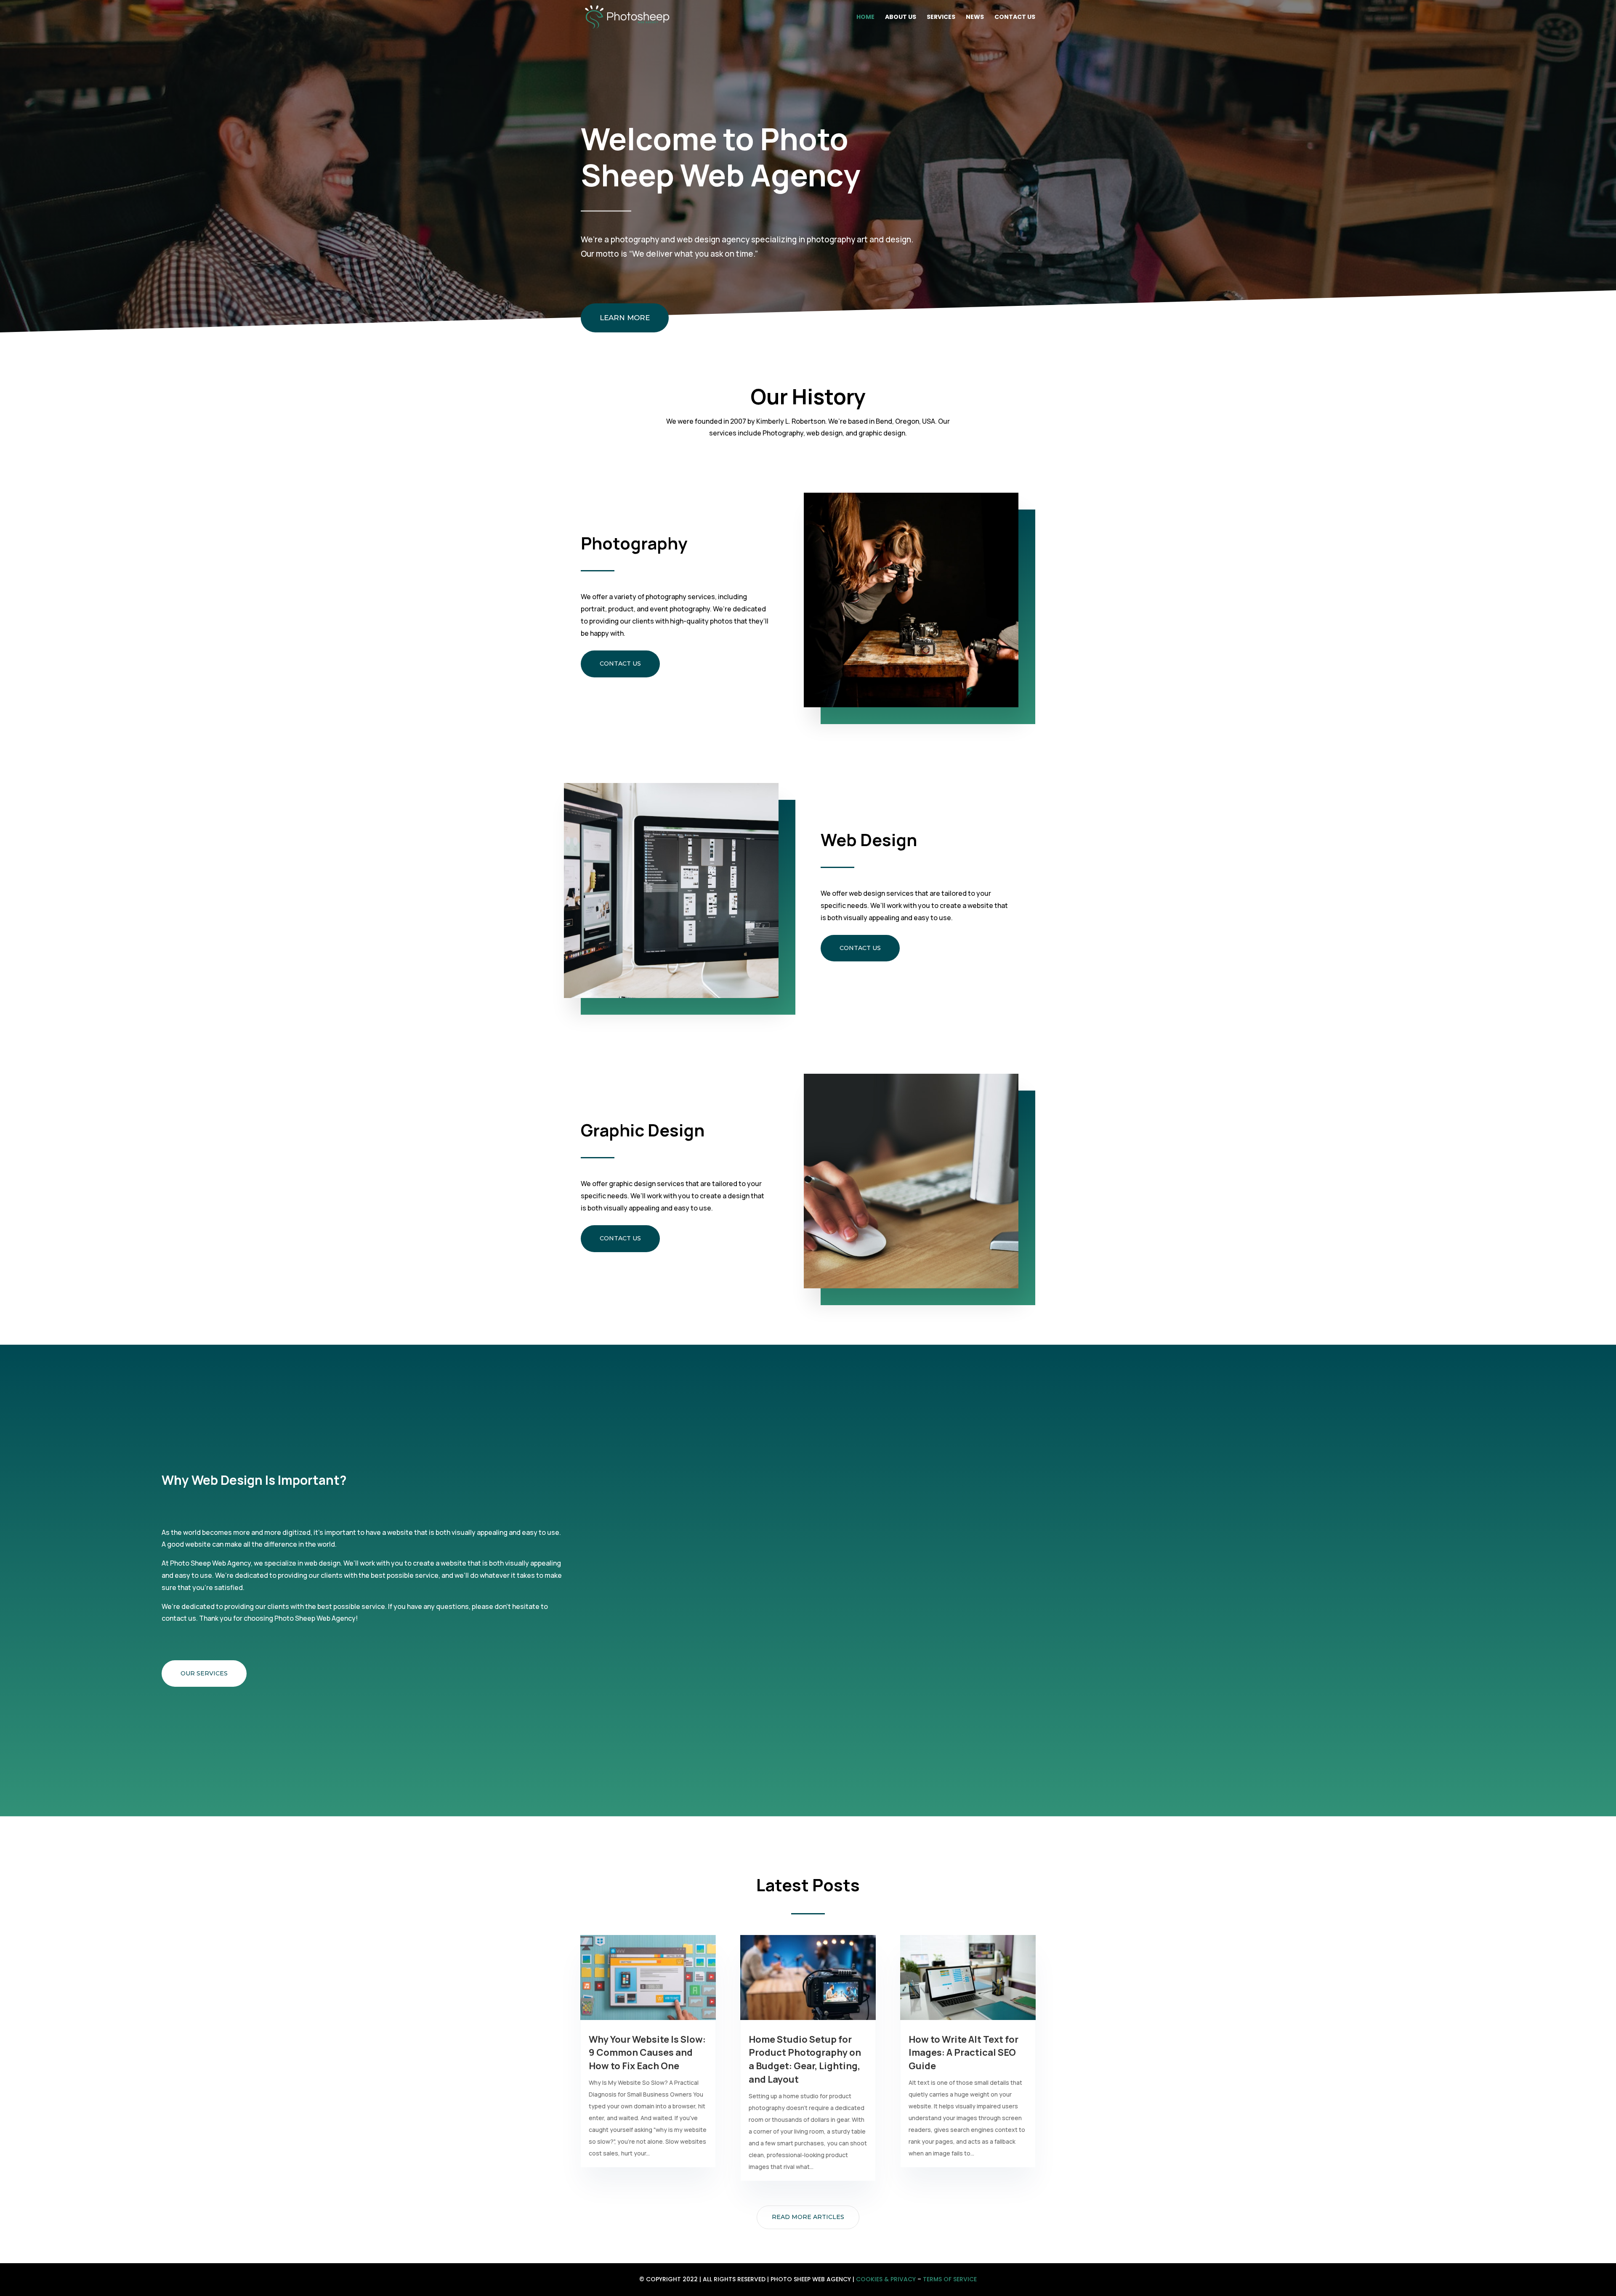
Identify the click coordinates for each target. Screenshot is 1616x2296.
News (975, 17)
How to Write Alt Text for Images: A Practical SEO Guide (963, 2053)
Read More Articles (808, 2217)
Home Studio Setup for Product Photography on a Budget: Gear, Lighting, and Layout (805, 2059)
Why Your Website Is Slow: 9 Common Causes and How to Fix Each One (647, 2053)
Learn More (625, 318)
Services (941, 17)
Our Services (204, 1673)
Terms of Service (950, 2279)
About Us (901, 17)
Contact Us (1015, 17)
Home (865, 17)
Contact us (620, 664)
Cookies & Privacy (886, 2279)
